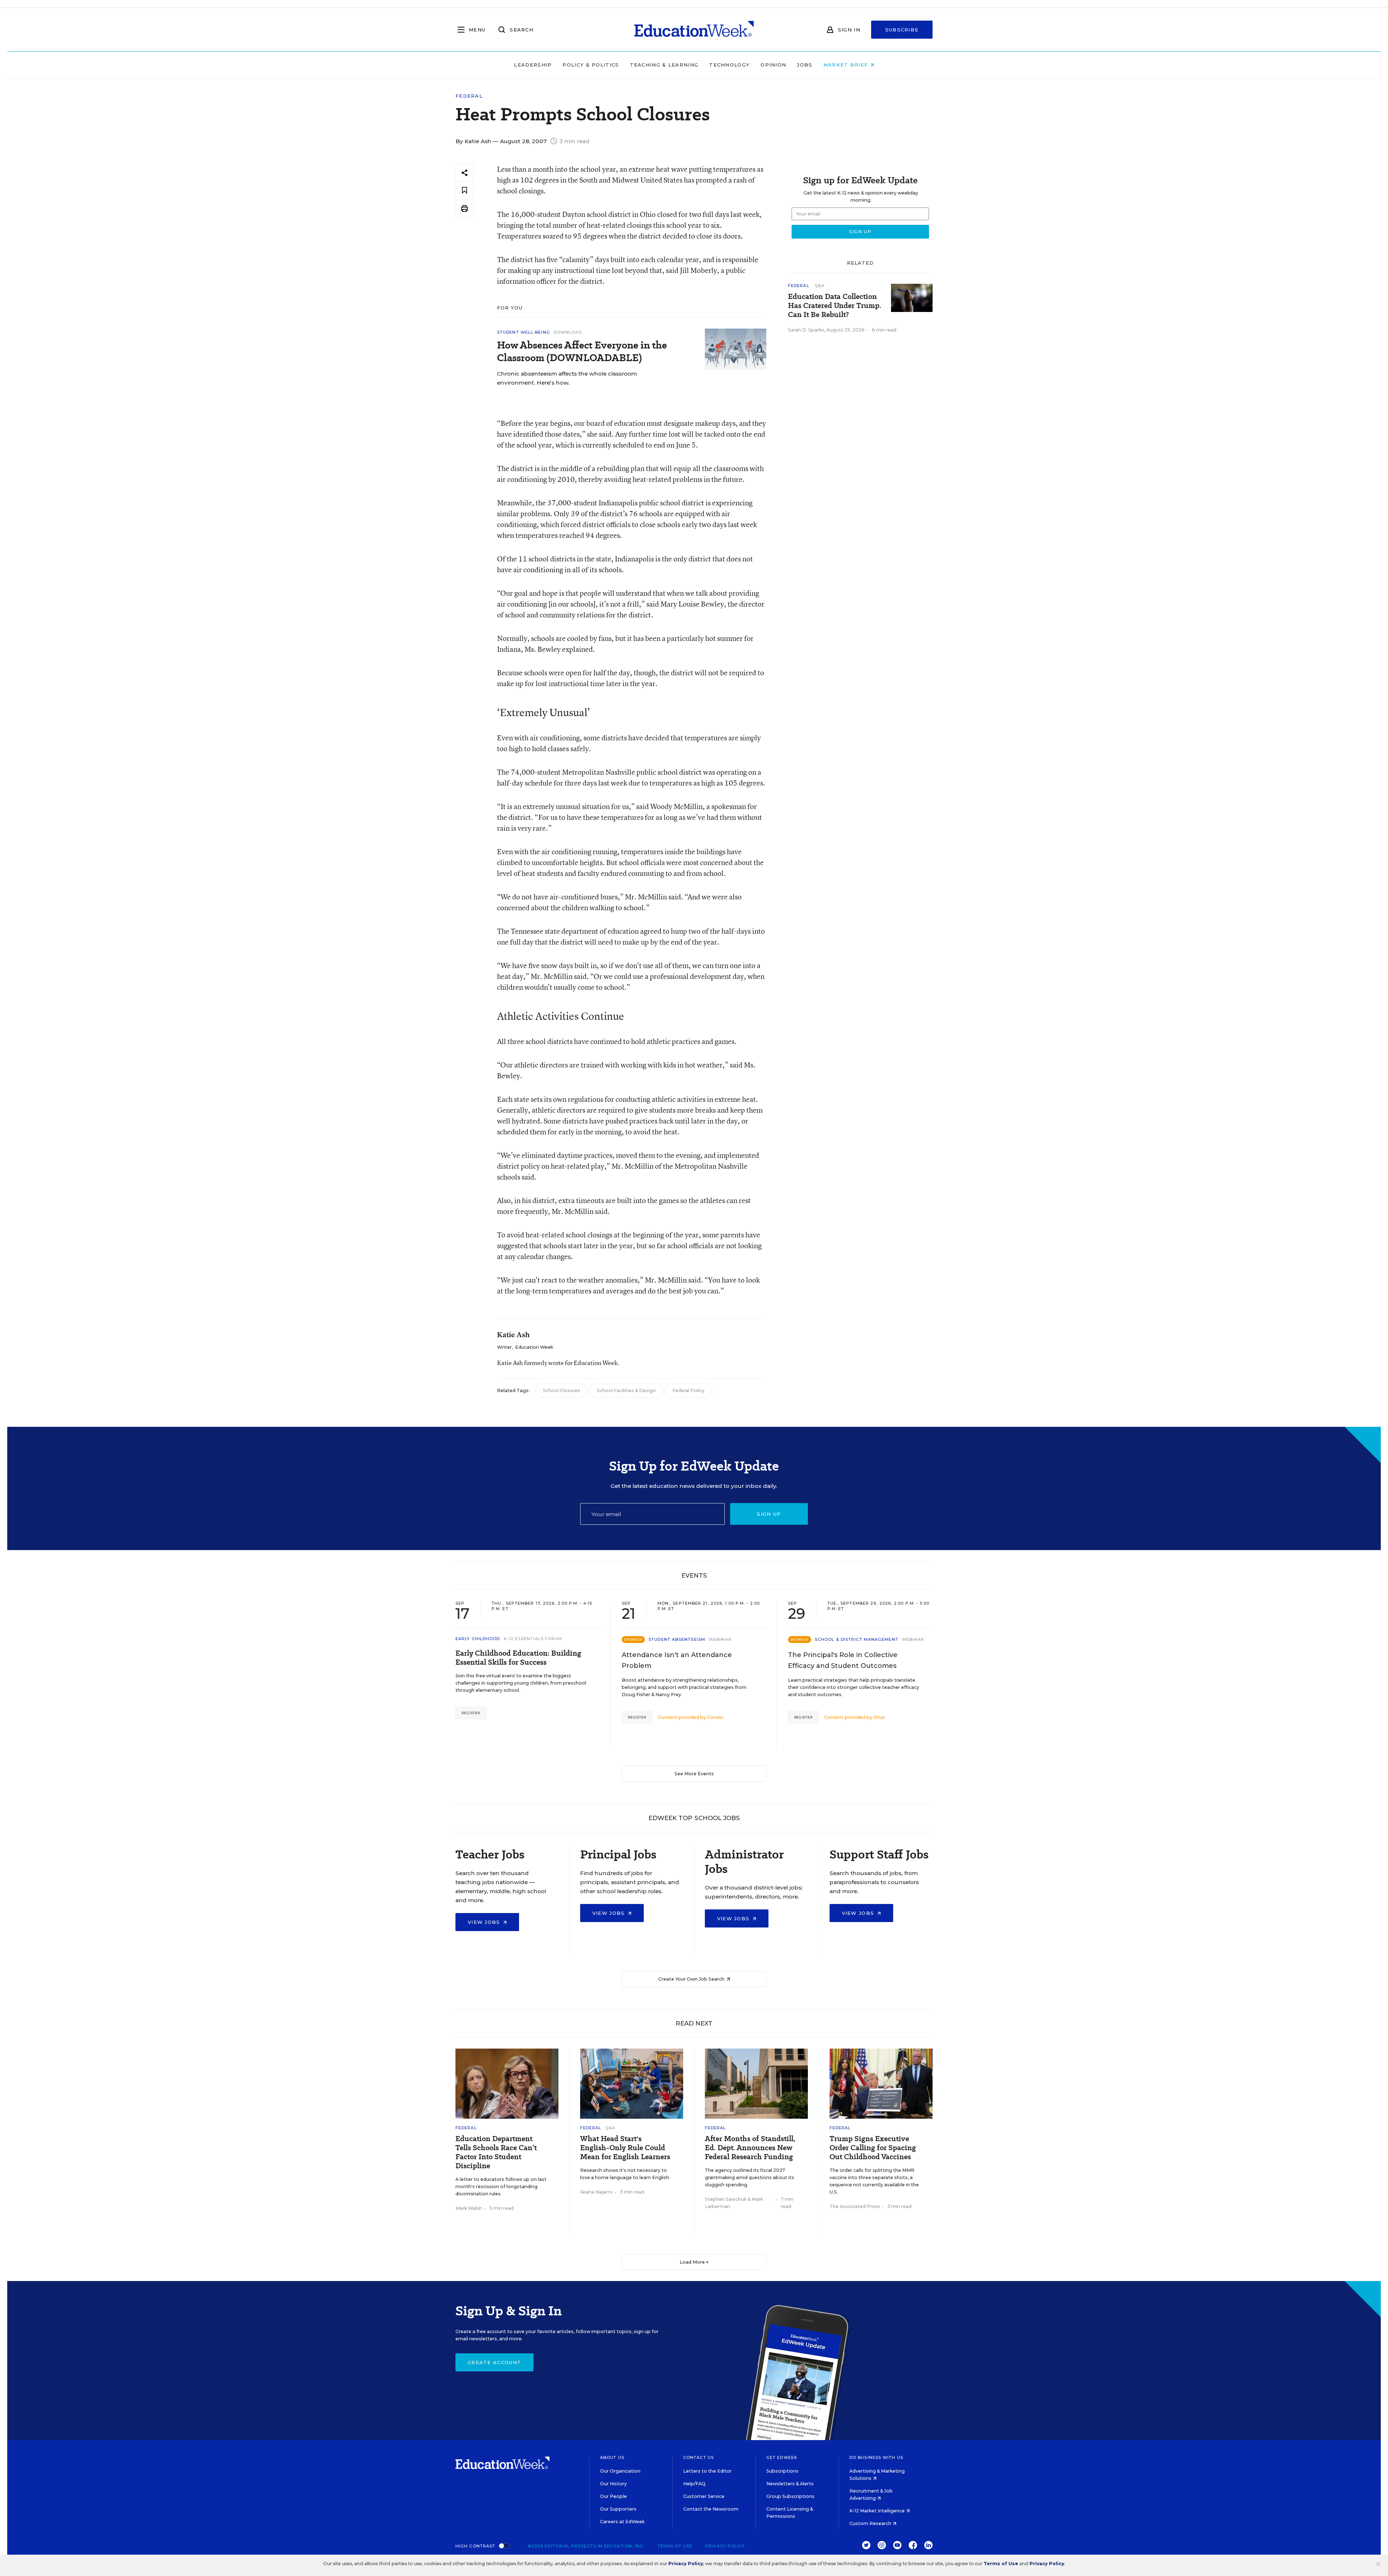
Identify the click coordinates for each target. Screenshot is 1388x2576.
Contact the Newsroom (711, 2509)
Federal (469, 96)
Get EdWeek (782, 2457)
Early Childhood (478, 1639)
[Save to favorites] (464, 191)
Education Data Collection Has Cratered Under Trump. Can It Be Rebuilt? (835, 306)
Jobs (805, 65)
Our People (613, 2496)
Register (471, 1713)
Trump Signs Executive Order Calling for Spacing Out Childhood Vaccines (873, 2148)
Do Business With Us (876, 2457)
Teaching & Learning (664, 65)
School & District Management (856, 1639)
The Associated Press (855, 2206)
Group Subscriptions (790, 2496)
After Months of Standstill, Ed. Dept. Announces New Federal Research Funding (750, 2148)
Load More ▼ (694, 2262)
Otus (879, 1717)
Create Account (494, 2362)
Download (568, 332)
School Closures (562, 1390)
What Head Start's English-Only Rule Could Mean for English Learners (625, 2148)
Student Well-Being (524, 332)
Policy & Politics (591, 65)
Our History (613, 2484)
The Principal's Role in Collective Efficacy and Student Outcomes (843, 1660)
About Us (612, 2457)
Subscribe (902, 30)
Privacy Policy (725, 2546)
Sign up (769, 1514)
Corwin (715, 1717)
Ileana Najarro (596, 2192)
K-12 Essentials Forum (533, 1639)
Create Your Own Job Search (692, 1979)
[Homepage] (694, 30)
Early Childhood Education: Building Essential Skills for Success (518, 1658)
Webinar (720, 1639)
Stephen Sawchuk (726, 2199)
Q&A (819, 286)
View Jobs (485, 1922)
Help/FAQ (694, 2484)
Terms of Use (675, 2546)
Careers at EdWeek (622, 2522)
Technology (729, 65)
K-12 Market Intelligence (878, 2511)
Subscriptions (782, 2471)
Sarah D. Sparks (806, 330)
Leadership (533, 65)
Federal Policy (688, 1390)
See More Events (694, 1774)
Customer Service (704, 2496)
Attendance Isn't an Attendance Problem (677, 1660)
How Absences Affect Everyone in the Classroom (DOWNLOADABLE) (582, 351)
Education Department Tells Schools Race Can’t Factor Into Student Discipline (496, 2152)
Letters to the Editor (707, 2471)
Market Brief (847, 65)
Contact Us (699, 2457)
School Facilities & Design (626, 1390)
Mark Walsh (469, 2208)
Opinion (773, 65)
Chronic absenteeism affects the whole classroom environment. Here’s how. (567, 378)
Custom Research (871, 2523)
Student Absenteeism (677, 1639)
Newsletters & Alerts (790, 2484)
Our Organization (620, 2471)
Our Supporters (618, 2509)
